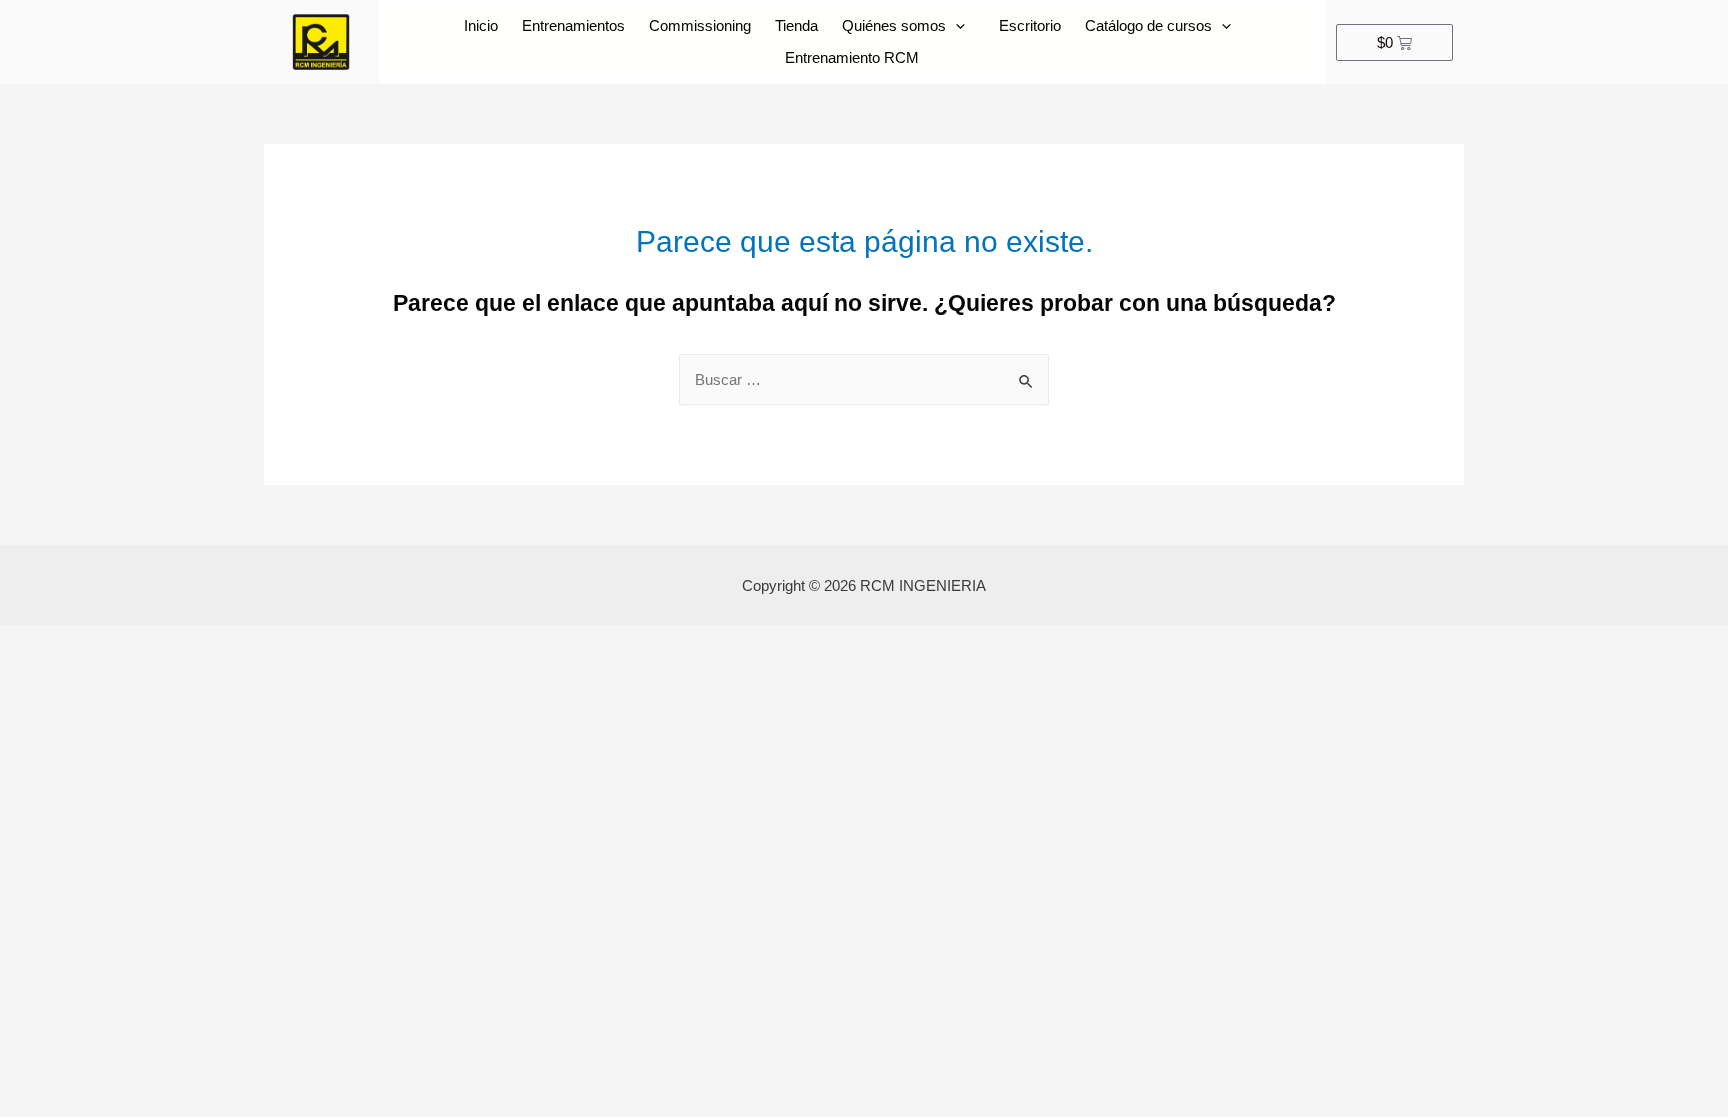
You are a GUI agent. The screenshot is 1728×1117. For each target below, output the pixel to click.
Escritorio (1030, 25)
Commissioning (700, 25)
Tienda (796, 25)
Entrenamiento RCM (852, 57)
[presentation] (955, 26)
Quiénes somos (894, 25)
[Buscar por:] (864, 379)
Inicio (481, 25)
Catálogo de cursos (1148, 25)
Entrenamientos (573, 25)
